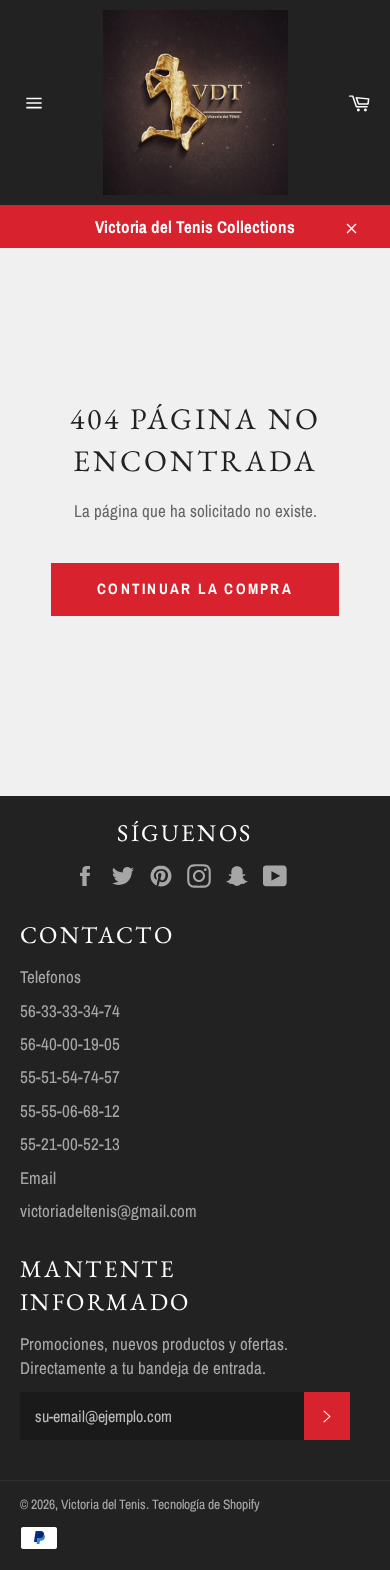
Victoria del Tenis (103, 1504)
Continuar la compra (195, 588)
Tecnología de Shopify (206, 1504)
